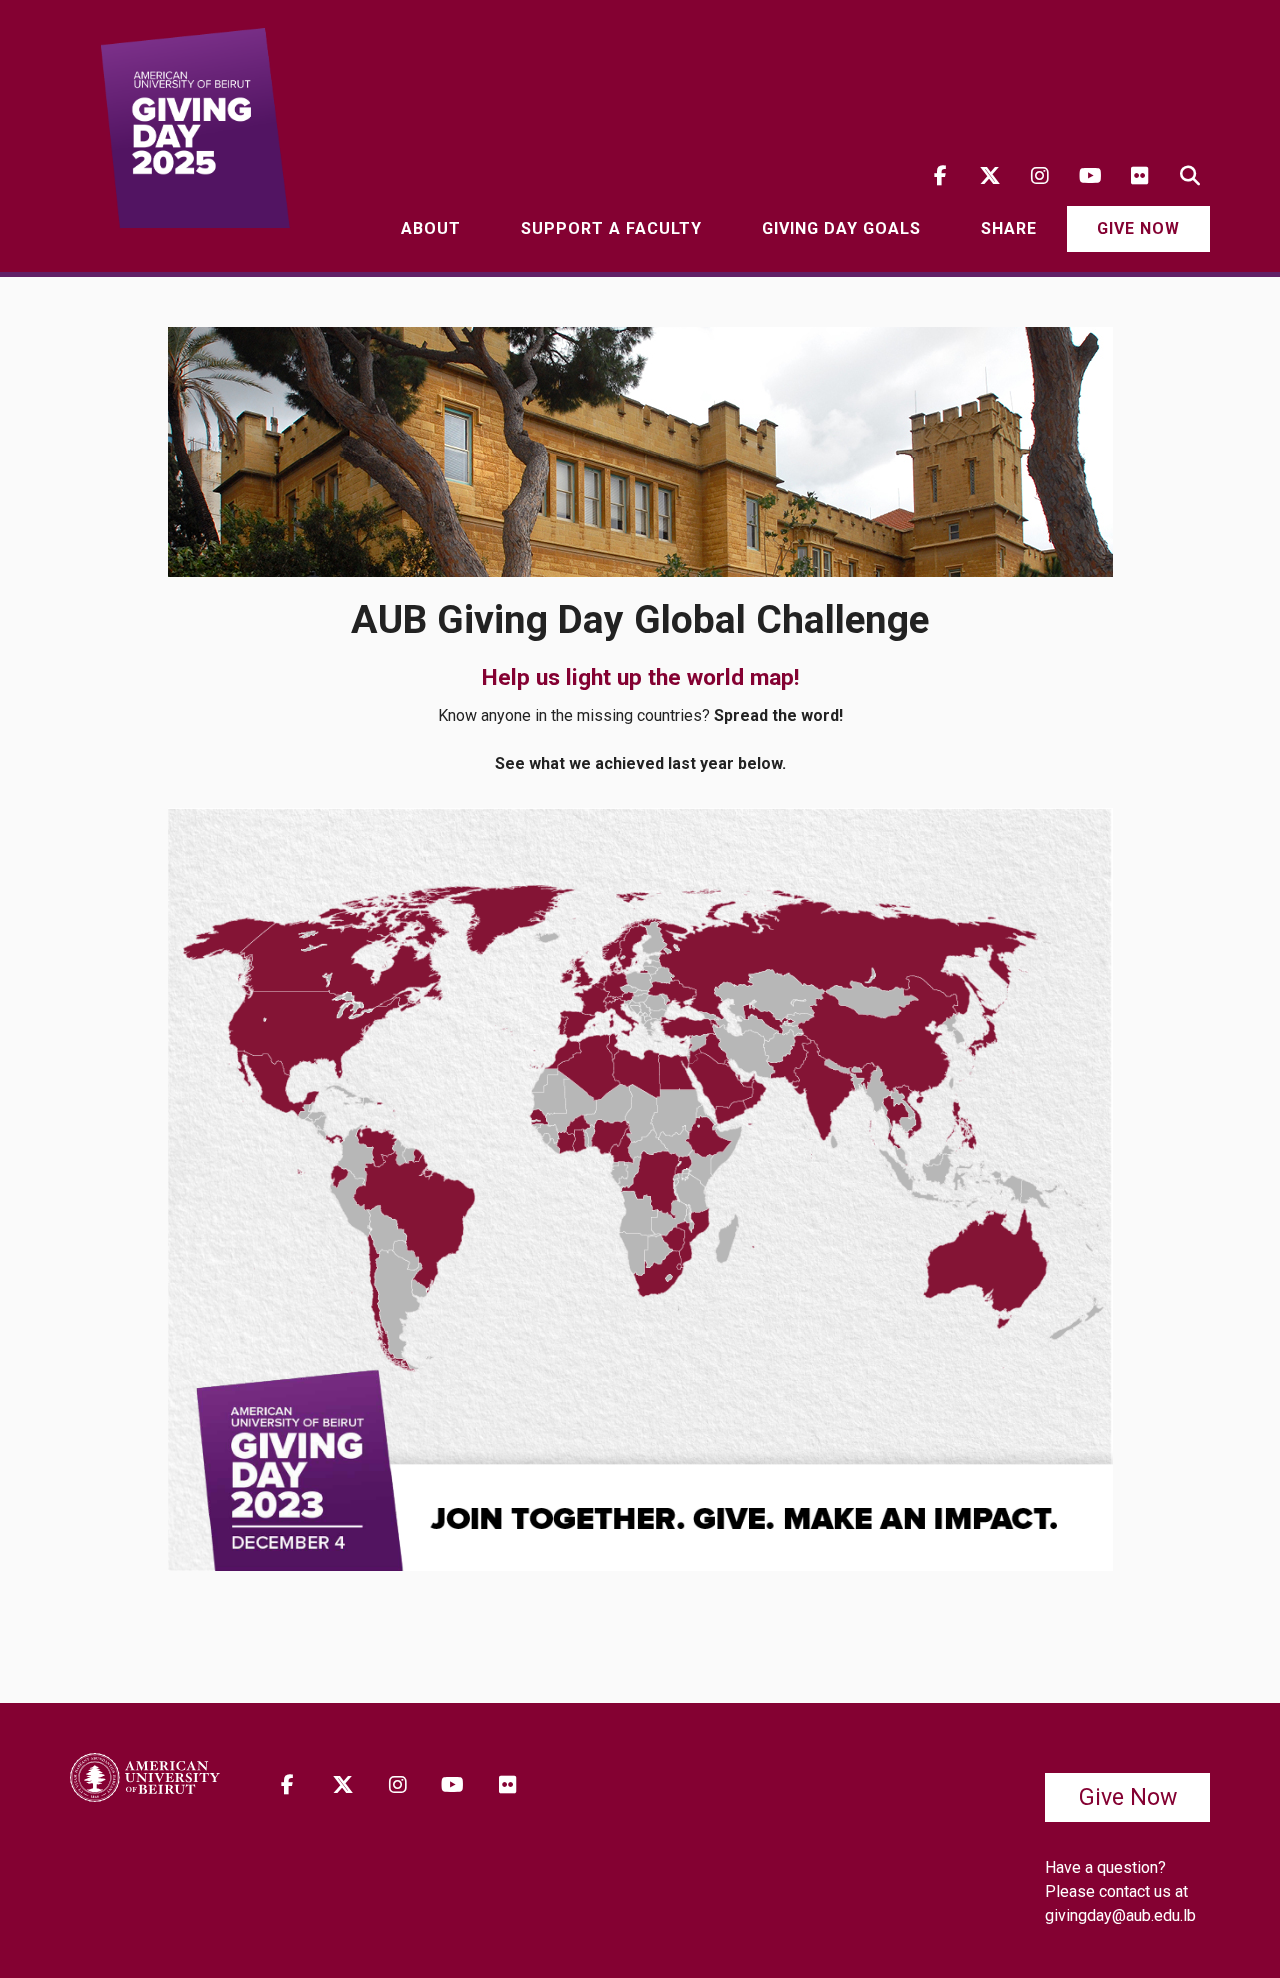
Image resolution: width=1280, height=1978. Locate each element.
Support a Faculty (611, 228)
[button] (1190, 176)
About (431, 228)
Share (1009, 228)
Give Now (1138, 228)
